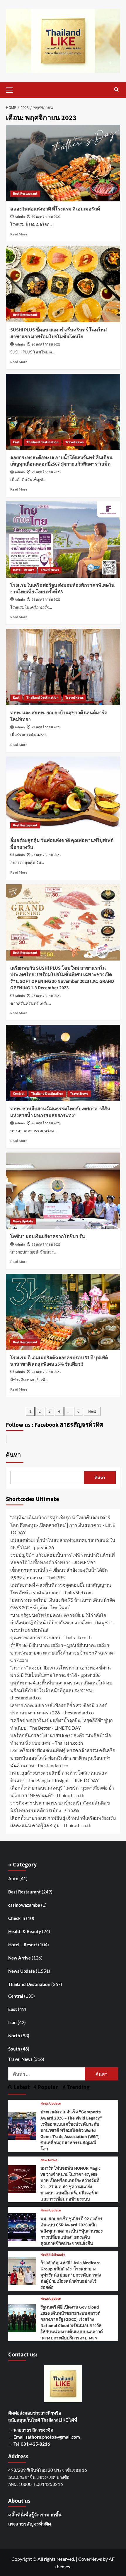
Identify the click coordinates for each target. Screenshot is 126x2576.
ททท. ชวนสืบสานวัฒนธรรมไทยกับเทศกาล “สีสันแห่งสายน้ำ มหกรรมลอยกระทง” (60, 1112)
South (14, 2049)
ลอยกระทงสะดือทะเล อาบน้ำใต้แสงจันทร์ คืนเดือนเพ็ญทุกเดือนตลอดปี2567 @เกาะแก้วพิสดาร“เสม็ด (61, 461)
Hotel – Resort (23, 1945)
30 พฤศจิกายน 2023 (46, 217)
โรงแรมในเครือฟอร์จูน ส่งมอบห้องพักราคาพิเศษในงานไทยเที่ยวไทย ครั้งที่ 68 (62, 589)
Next (92, 1411)
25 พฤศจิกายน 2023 (46, 1245)
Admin (20, 217)
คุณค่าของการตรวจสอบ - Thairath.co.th (51, 1637)
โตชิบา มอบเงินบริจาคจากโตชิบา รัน (48, 1236)
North (14, 2036)
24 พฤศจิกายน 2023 (46, 1372)
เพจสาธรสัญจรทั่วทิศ (30, 2524)
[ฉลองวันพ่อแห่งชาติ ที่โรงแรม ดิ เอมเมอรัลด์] (63, 163)
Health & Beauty (25, 1931)
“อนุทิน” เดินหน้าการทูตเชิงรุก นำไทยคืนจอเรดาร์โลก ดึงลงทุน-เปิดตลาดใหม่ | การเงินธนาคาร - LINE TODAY (63, 1525)
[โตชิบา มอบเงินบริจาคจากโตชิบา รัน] (63, 1191)
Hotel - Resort (23, 570)
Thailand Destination (42, 442)
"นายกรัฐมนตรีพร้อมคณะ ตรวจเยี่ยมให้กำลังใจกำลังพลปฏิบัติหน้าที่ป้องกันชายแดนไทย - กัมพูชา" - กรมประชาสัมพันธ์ (63, 1623)
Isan (12, 2022)
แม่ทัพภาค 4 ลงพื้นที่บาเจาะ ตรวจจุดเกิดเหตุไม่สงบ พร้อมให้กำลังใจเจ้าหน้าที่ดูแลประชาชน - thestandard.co (61, 1690)
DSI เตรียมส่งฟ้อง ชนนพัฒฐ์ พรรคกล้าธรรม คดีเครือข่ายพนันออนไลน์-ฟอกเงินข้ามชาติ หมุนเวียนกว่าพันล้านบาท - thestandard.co (63, 1758)
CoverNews (90, 2559)
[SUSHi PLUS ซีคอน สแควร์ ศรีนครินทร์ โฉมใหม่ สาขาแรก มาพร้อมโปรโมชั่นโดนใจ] (63, 284)
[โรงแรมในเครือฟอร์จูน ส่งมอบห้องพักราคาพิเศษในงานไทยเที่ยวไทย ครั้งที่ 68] (63, 540)
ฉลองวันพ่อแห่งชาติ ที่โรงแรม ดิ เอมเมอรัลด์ (55, 209)
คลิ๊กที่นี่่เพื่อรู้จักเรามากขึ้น (35, 2514)
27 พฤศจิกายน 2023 (46, 855)
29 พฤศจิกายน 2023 (46, 472)
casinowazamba (24, 1905)
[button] (12, 89)
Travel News (74, 442)
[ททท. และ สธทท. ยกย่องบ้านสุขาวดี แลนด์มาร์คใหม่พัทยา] (63, 667)
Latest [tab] (21, 2087)
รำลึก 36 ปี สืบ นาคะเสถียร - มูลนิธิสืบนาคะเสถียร (60, 1645)
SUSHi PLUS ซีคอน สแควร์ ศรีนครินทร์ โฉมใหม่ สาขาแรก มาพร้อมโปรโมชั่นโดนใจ (59, 333)
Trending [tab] (78, 2087)
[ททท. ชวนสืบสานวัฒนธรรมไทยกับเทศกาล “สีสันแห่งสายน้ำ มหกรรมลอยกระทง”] (63, 1063)
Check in (17, 1918)
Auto (13, 1878)
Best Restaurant (25, 194)
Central (19, 1094)
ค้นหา (13, 1455)
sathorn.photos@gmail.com (53, 2437)
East (16, 442)
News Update (23, 1221)
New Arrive (19, 1958)
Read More (19, 234)
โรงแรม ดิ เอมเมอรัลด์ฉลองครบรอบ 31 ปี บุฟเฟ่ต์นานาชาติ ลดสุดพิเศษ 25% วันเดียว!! (59, 1361)
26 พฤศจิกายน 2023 (46, 1123)
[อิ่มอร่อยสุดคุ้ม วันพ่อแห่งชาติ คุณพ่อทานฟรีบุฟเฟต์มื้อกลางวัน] (63, 795)
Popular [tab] (47, 2087)
